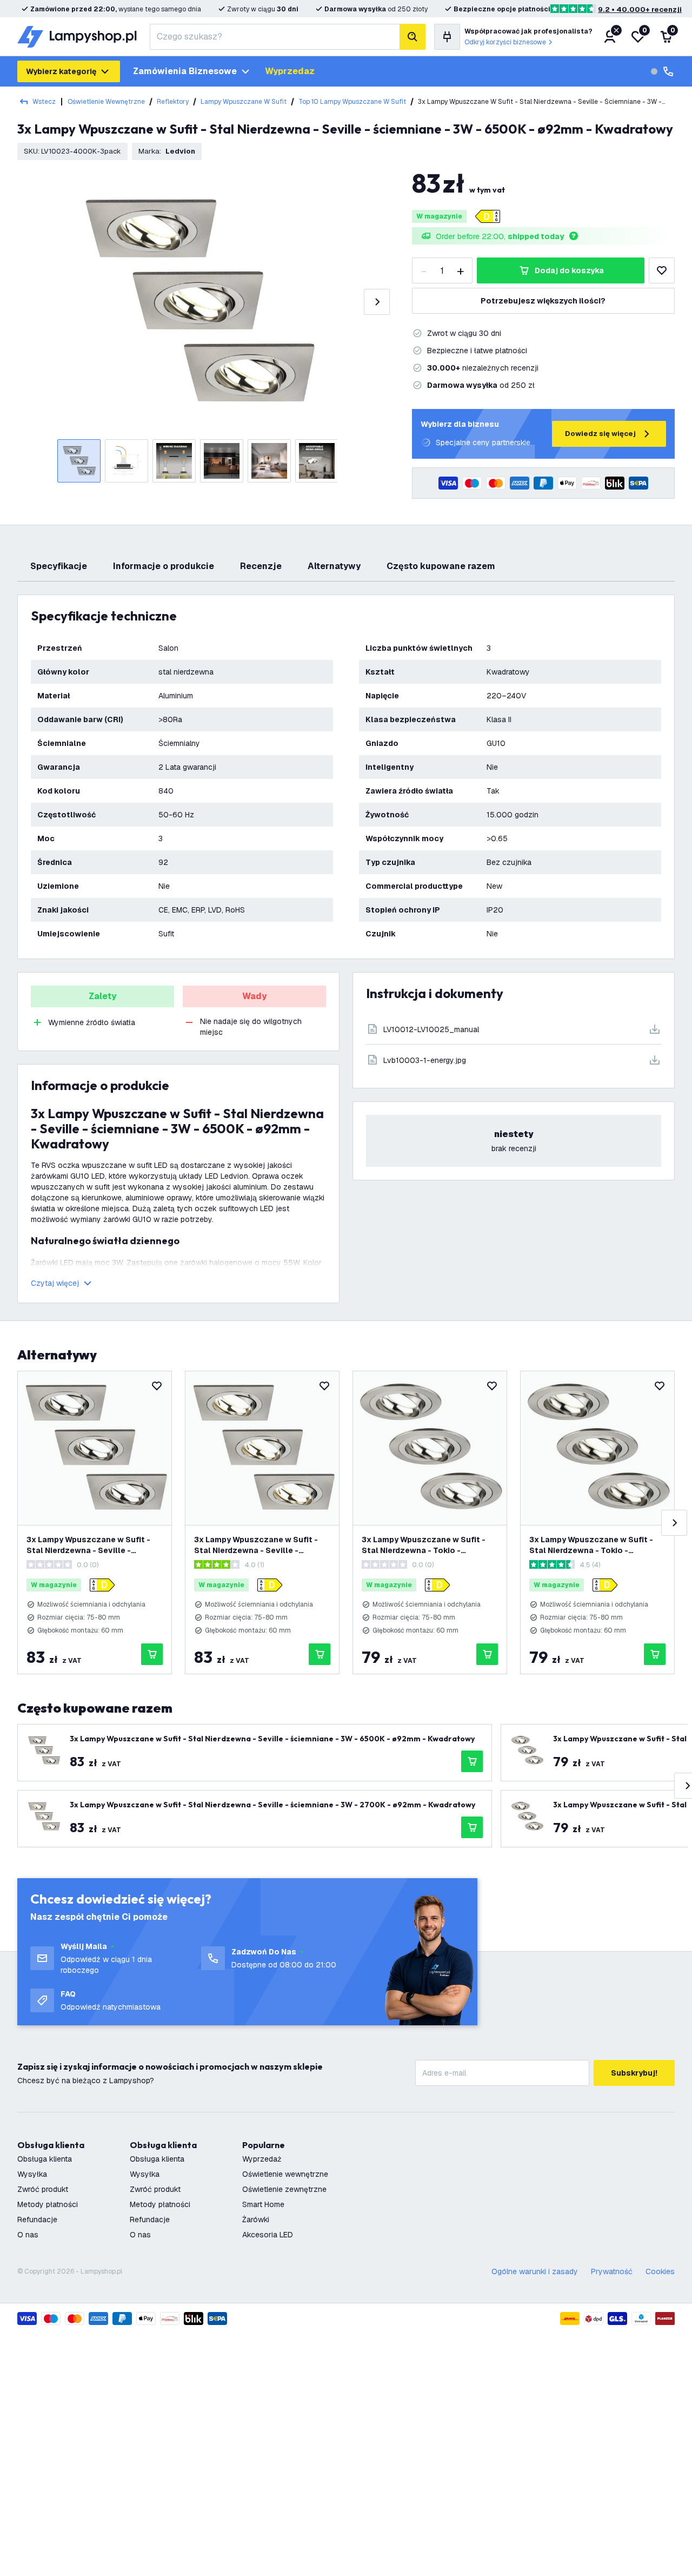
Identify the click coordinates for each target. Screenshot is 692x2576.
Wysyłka (32, 2174)
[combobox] (275, 37)
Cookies (660, 2271)
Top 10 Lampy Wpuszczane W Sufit (352, 102)
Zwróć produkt (43, 2189)
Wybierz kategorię (61, 71)
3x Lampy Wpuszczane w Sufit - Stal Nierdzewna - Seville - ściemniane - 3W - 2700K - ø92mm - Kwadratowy (261, 1545)
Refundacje (37, 2220)
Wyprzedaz (290, 71)
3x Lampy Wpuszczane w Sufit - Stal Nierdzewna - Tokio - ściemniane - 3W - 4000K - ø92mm (597, 1545)
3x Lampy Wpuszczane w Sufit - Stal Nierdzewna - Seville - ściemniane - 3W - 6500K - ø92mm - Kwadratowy (94, 1545)
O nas (28, 2235)
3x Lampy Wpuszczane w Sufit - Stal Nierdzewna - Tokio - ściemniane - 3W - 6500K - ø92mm (429, 1545)
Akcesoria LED (268, 2235)
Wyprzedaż (262, 2159)
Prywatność (612, 2271)
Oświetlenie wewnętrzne (106, 102)
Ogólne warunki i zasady (535, 2271)
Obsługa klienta (45, 2159)
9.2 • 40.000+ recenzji (640, 9)
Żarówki (256, 2220)
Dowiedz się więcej (600, 434)
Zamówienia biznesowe (185, 71)
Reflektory (173, 102)
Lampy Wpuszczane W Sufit (244, 102)
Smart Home (263, 2204)
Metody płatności (48, 2204)
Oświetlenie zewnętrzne (284, 2189)
